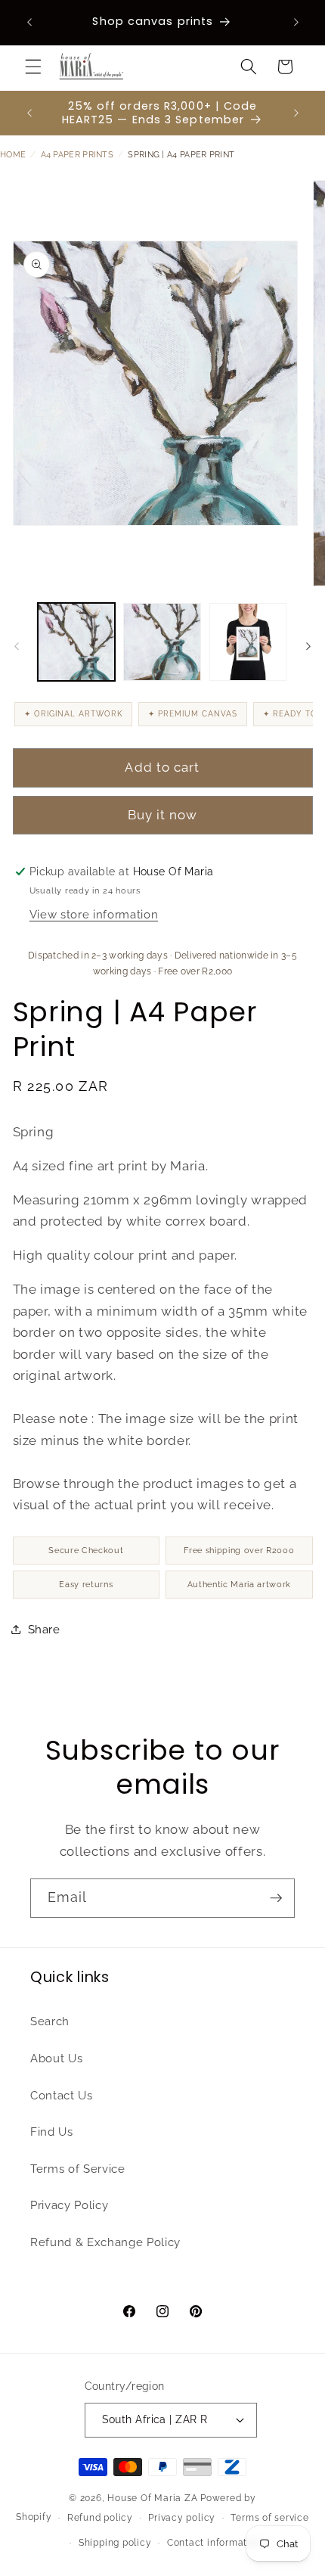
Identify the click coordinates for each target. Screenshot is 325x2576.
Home (13, 155)
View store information (94, 915)
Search (50, 2021)
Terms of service (269, 2518)
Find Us (52, 2132)
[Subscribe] (276, 1898)
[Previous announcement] (29, 22)
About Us (56, 2059)
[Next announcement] (296, 22)
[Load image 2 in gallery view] (162, 642)
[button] (33, 67)
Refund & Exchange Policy (105, 2242)
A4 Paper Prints (77, 155)
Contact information (215, 2543)
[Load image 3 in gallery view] (248, 642)
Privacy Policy (69, 2205)
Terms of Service (78, 2169)
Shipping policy (115, 2543)
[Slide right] (308, 646)
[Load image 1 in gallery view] (77, 642)
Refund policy (100, 2518)
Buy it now (163, 815)
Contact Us (62, 2096)
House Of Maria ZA (152, 2498)
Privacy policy (182, 2518)
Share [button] (44, 1630)
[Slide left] (17, 646)
